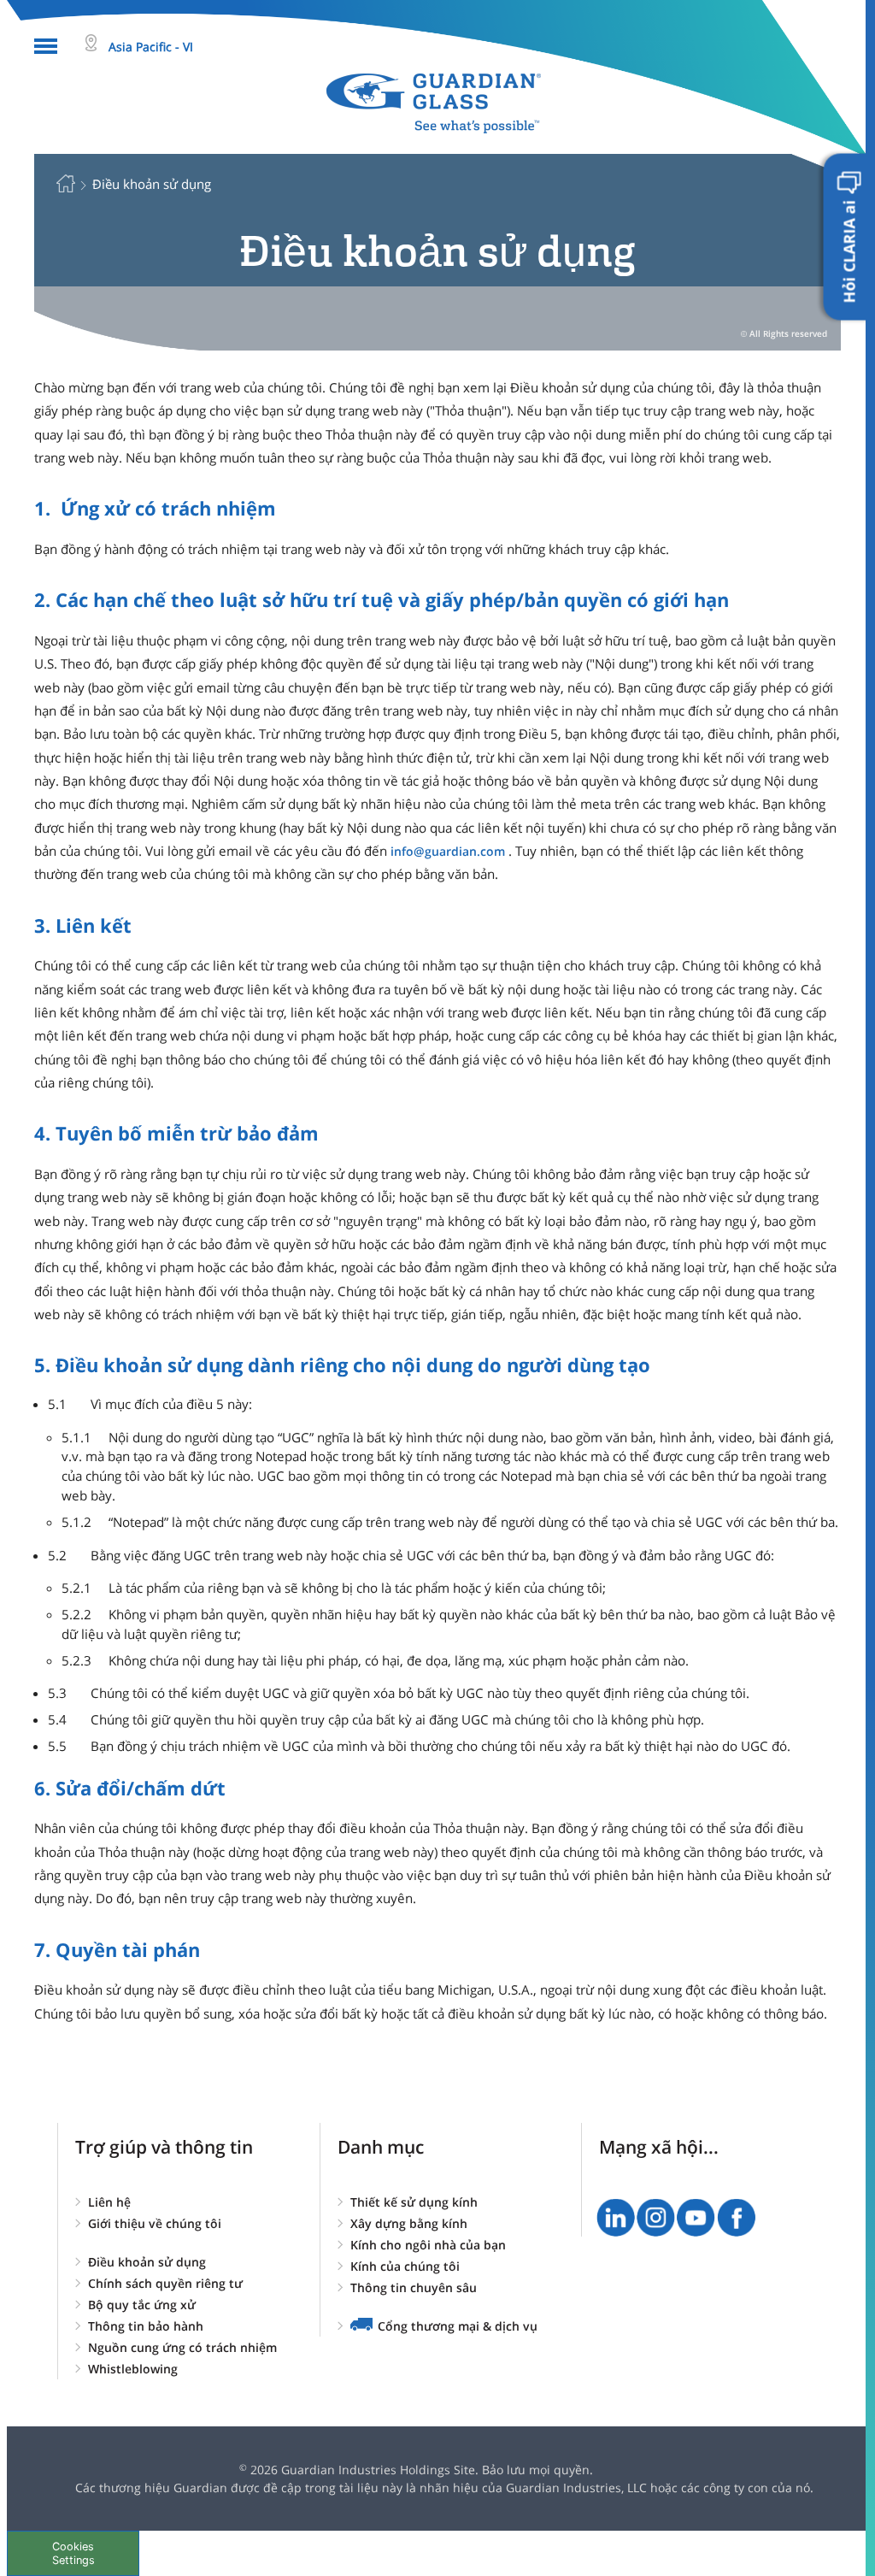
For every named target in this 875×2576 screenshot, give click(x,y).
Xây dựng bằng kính (409, 2223)
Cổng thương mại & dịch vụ (458, 2326)
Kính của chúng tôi (405, 2266)
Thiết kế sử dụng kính (414, 2202)
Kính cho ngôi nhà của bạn (428, 2245)
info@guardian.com (448, 851)
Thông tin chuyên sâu (414, 2287)
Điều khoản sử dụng (147, 2262)
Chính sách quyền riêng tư (165, 2283)
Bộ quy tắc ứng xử (142, 2305)
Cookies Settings (73, 2553)
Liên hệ (109, 2202)
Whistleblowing (133, 2369)
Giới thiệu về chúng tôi (155, 2223)
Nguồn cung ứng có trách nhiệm (182, 2347)
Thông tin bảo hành (146, 2326)
